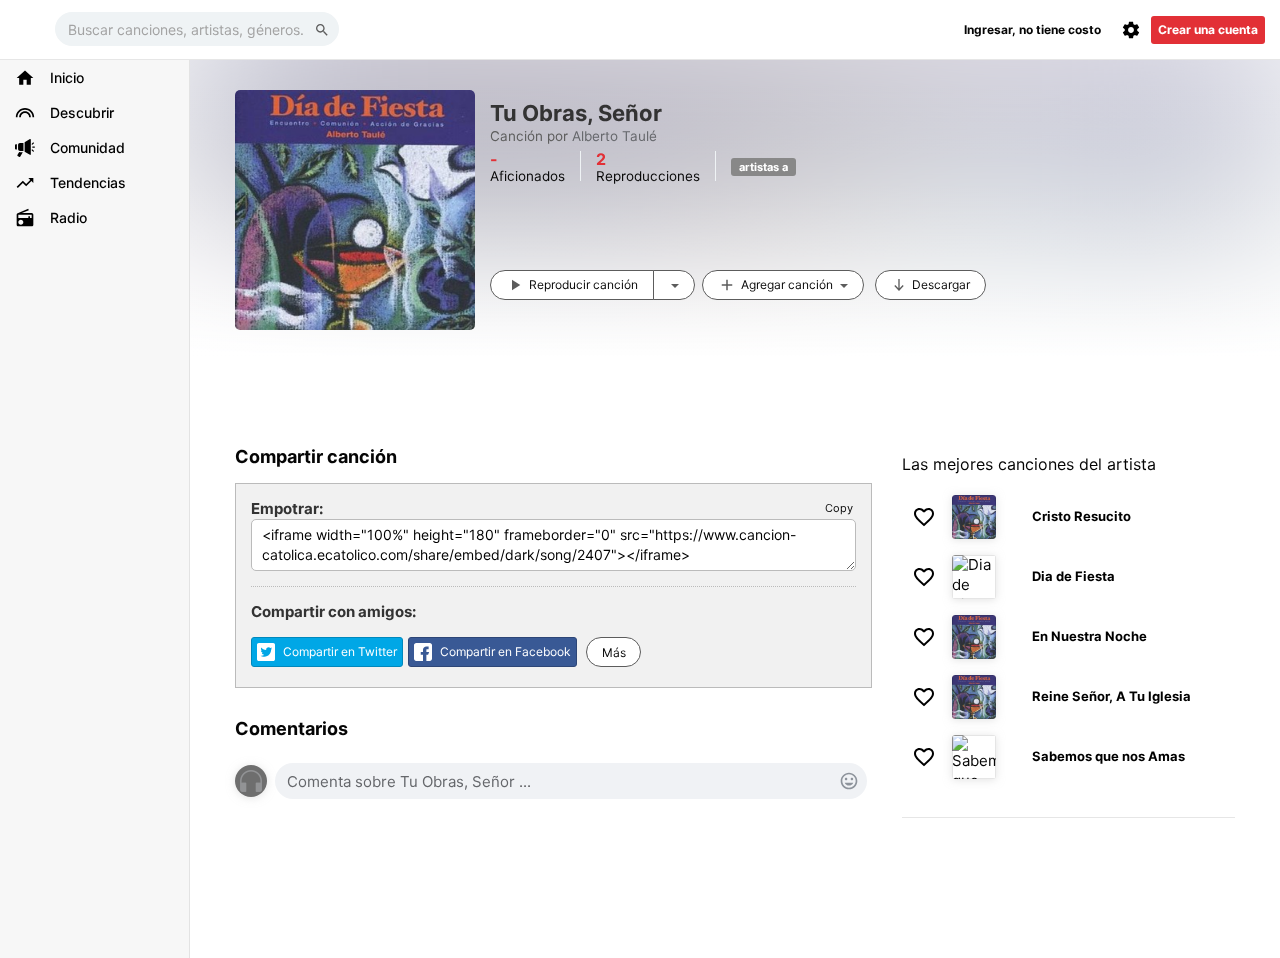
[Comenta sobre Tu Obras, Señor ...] (571, 781)
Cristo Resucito (1081, 516)
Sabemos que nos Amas (1108, 756)
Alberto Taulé (614, 136)
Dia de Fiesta (1073, 576)
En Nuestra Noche (1089, 636)
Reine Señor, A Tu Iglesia (1111, 696)
